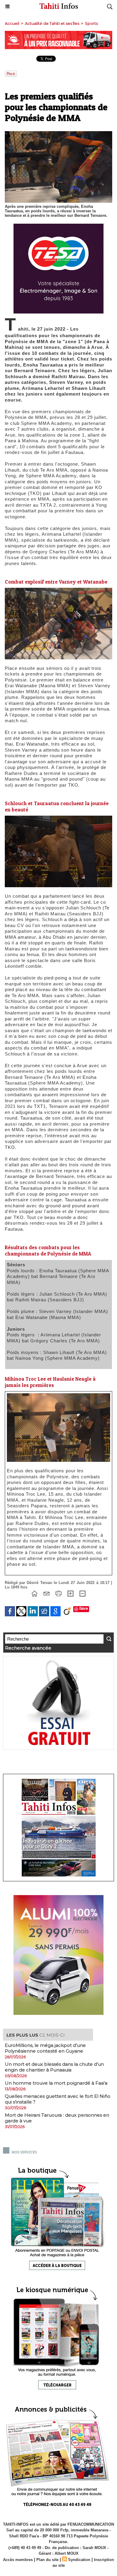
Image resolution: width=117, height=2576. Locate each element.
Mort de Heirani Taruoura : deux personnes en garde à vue (57, 2118)
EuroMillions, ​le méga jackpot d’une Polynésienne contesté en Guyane (45, 2048)
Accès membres (18, 2560)
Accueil (12, 23)
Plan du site (47, 2560)
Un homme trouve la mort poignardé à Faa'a (56, 2083)
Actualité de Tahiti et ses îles (52, 23)
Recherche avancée (28, 1648)
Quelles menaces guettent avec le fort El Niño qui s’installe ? (58, 2099)
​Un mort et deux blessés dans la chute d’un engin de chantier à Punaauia (54, 2067)
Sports (91, 23)
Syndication (79, 2560)
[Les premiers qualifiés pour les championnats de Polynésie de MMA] (58, 1396)
